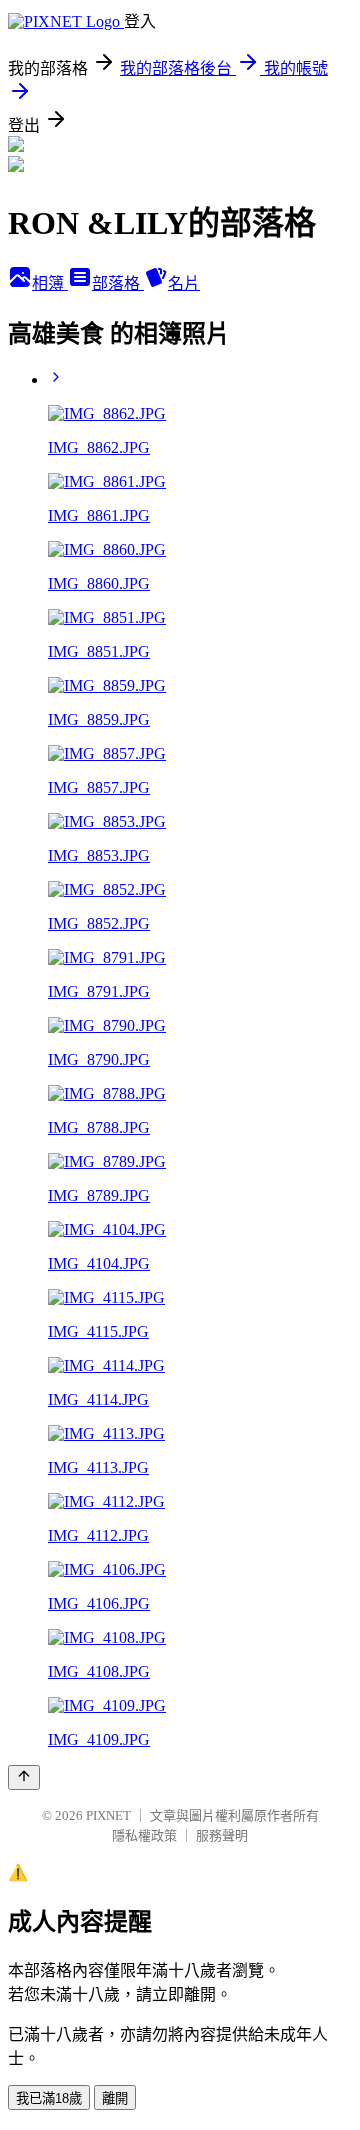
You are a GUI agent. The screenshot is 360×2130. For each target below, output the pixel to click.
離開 (115, 2098)
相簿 (50, 283)
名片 (184, 283)
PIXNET (108, 1815)
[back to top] (24, 1777)
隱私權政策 (144, 1835)
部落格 (118, 283)
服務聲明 (222, 1835)
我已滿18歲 (49, 2098)
